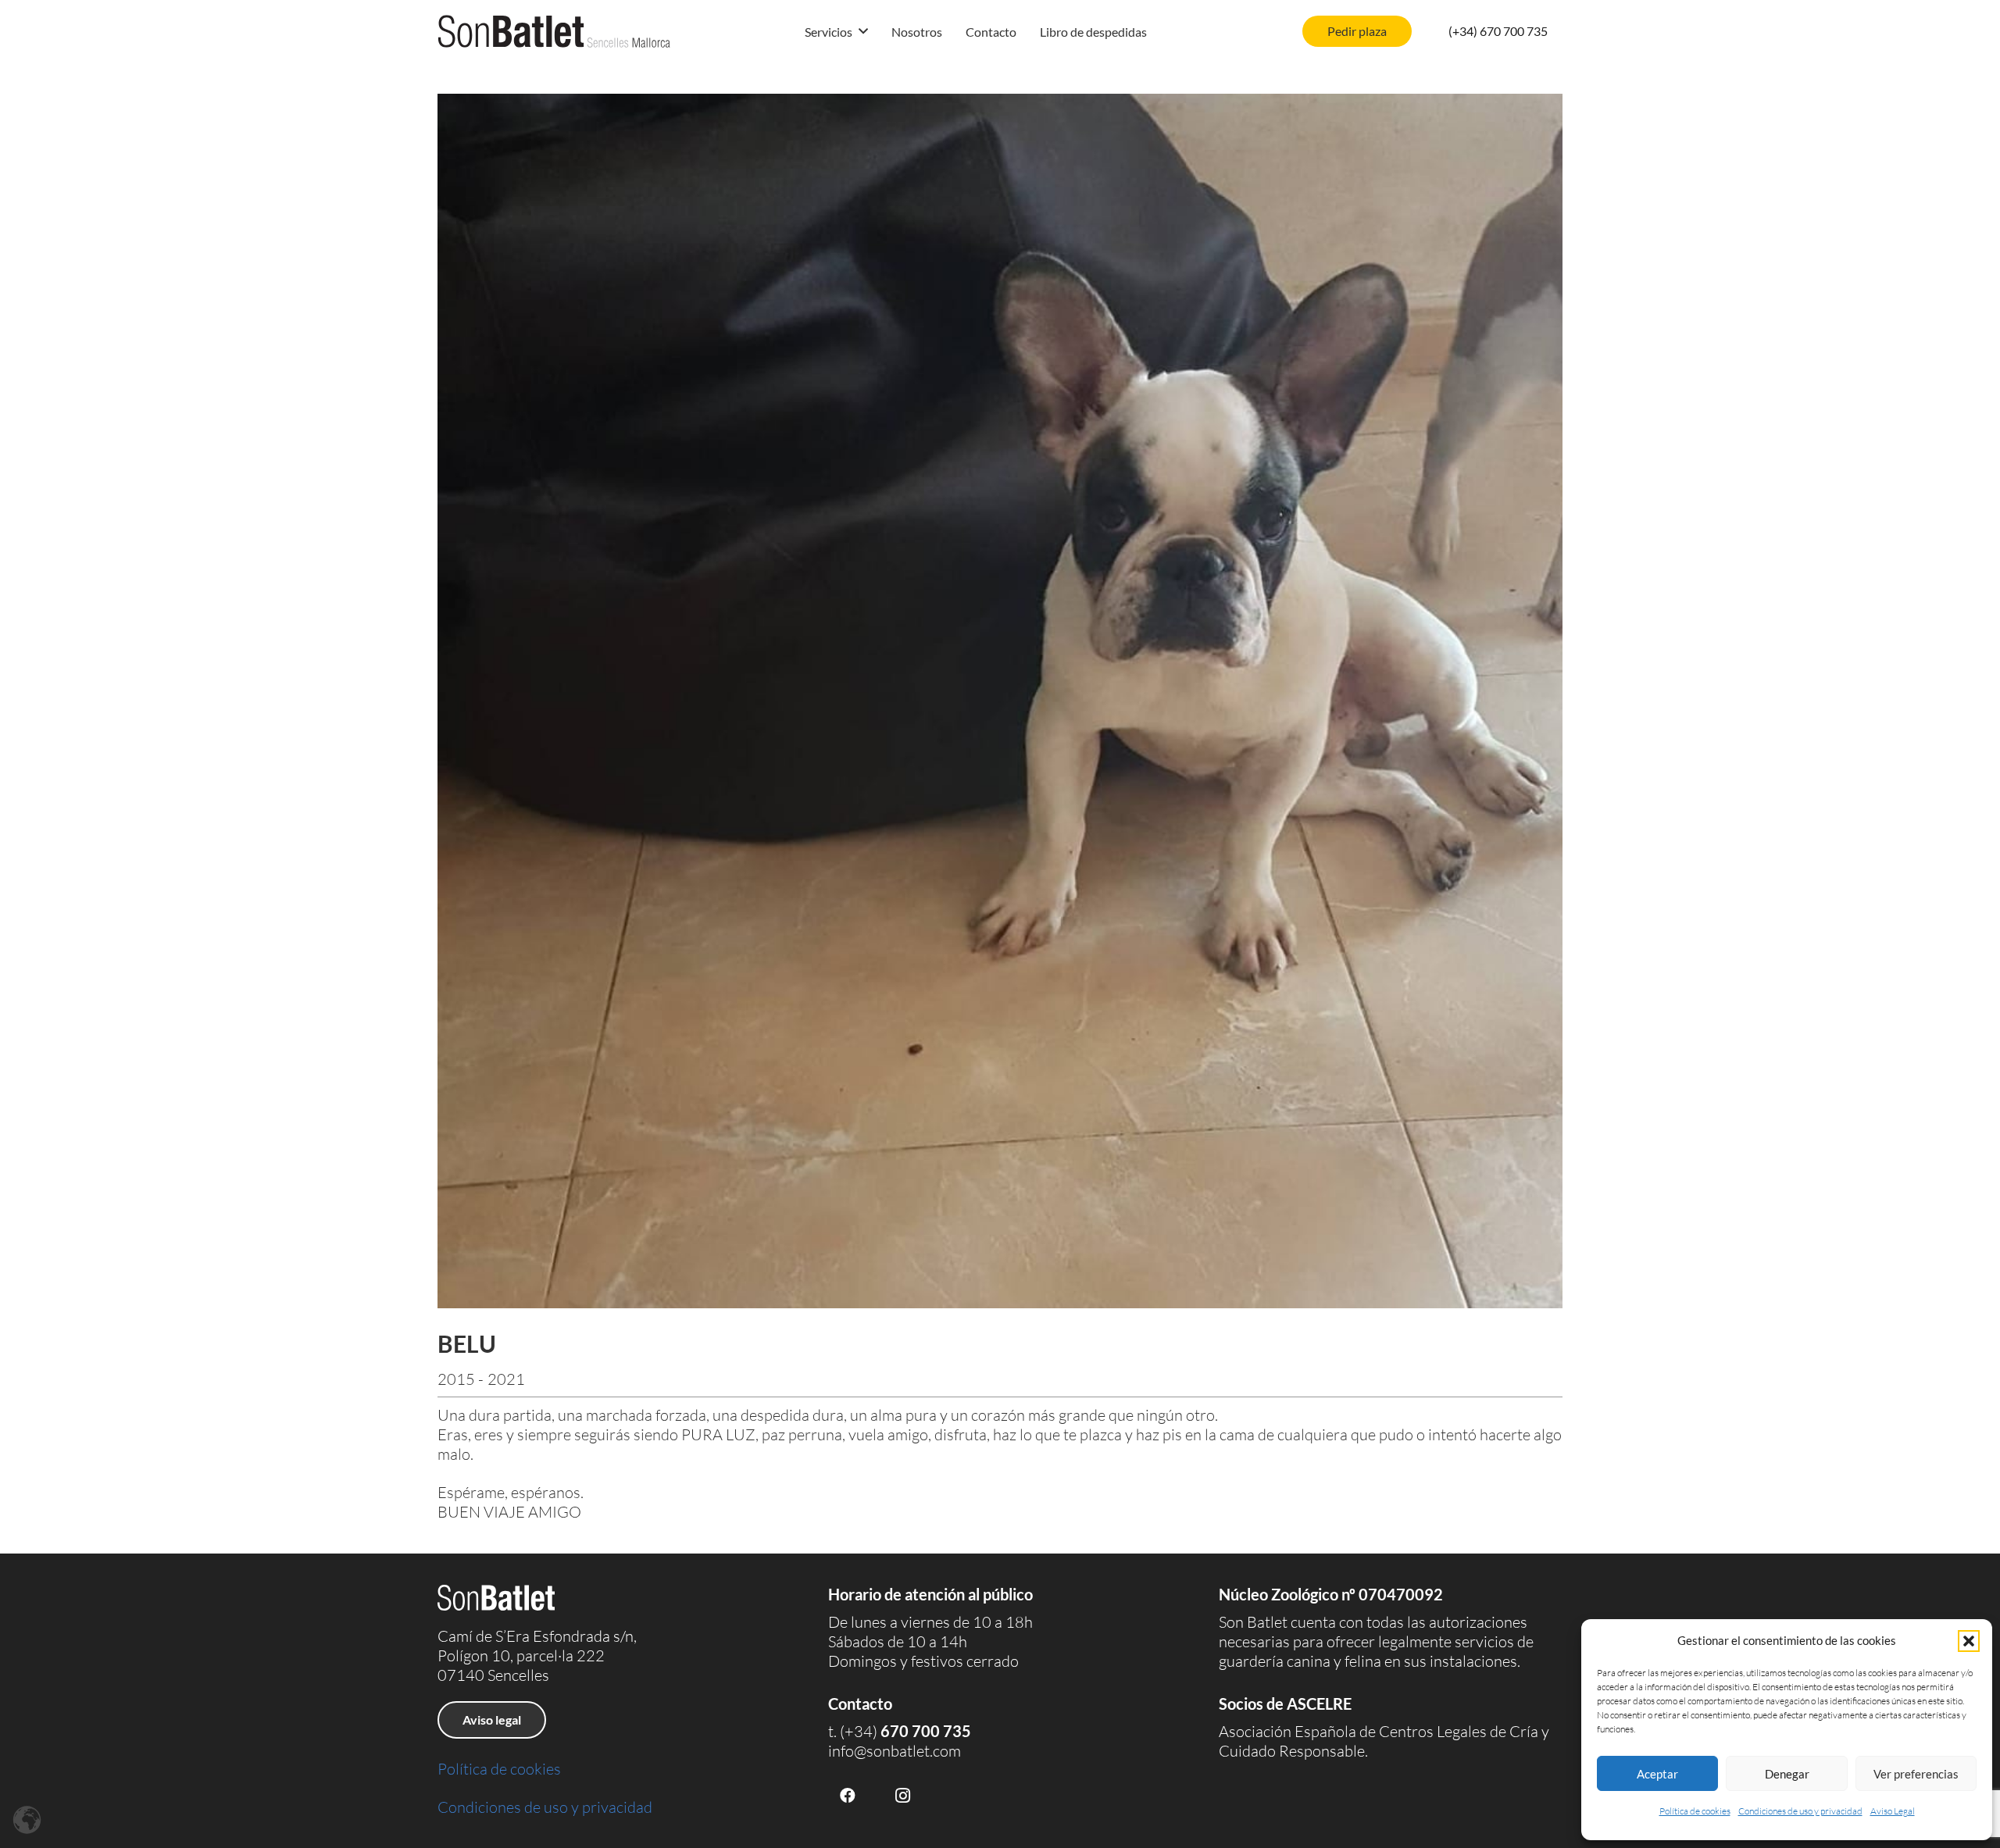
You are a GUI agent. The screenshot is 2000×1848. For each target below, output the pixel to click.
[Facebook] (848, 1796)
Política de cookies (1695, 1811)
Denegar (1787, 1774)
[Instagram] (902, 1796)
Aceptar (1657, 1774)
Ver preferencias (1916, 1774)
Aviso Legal (1893, 1811)
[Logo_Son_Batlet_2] (554, 31)
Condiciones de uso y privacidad (1800, 1811)
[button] (1969, 1641)
